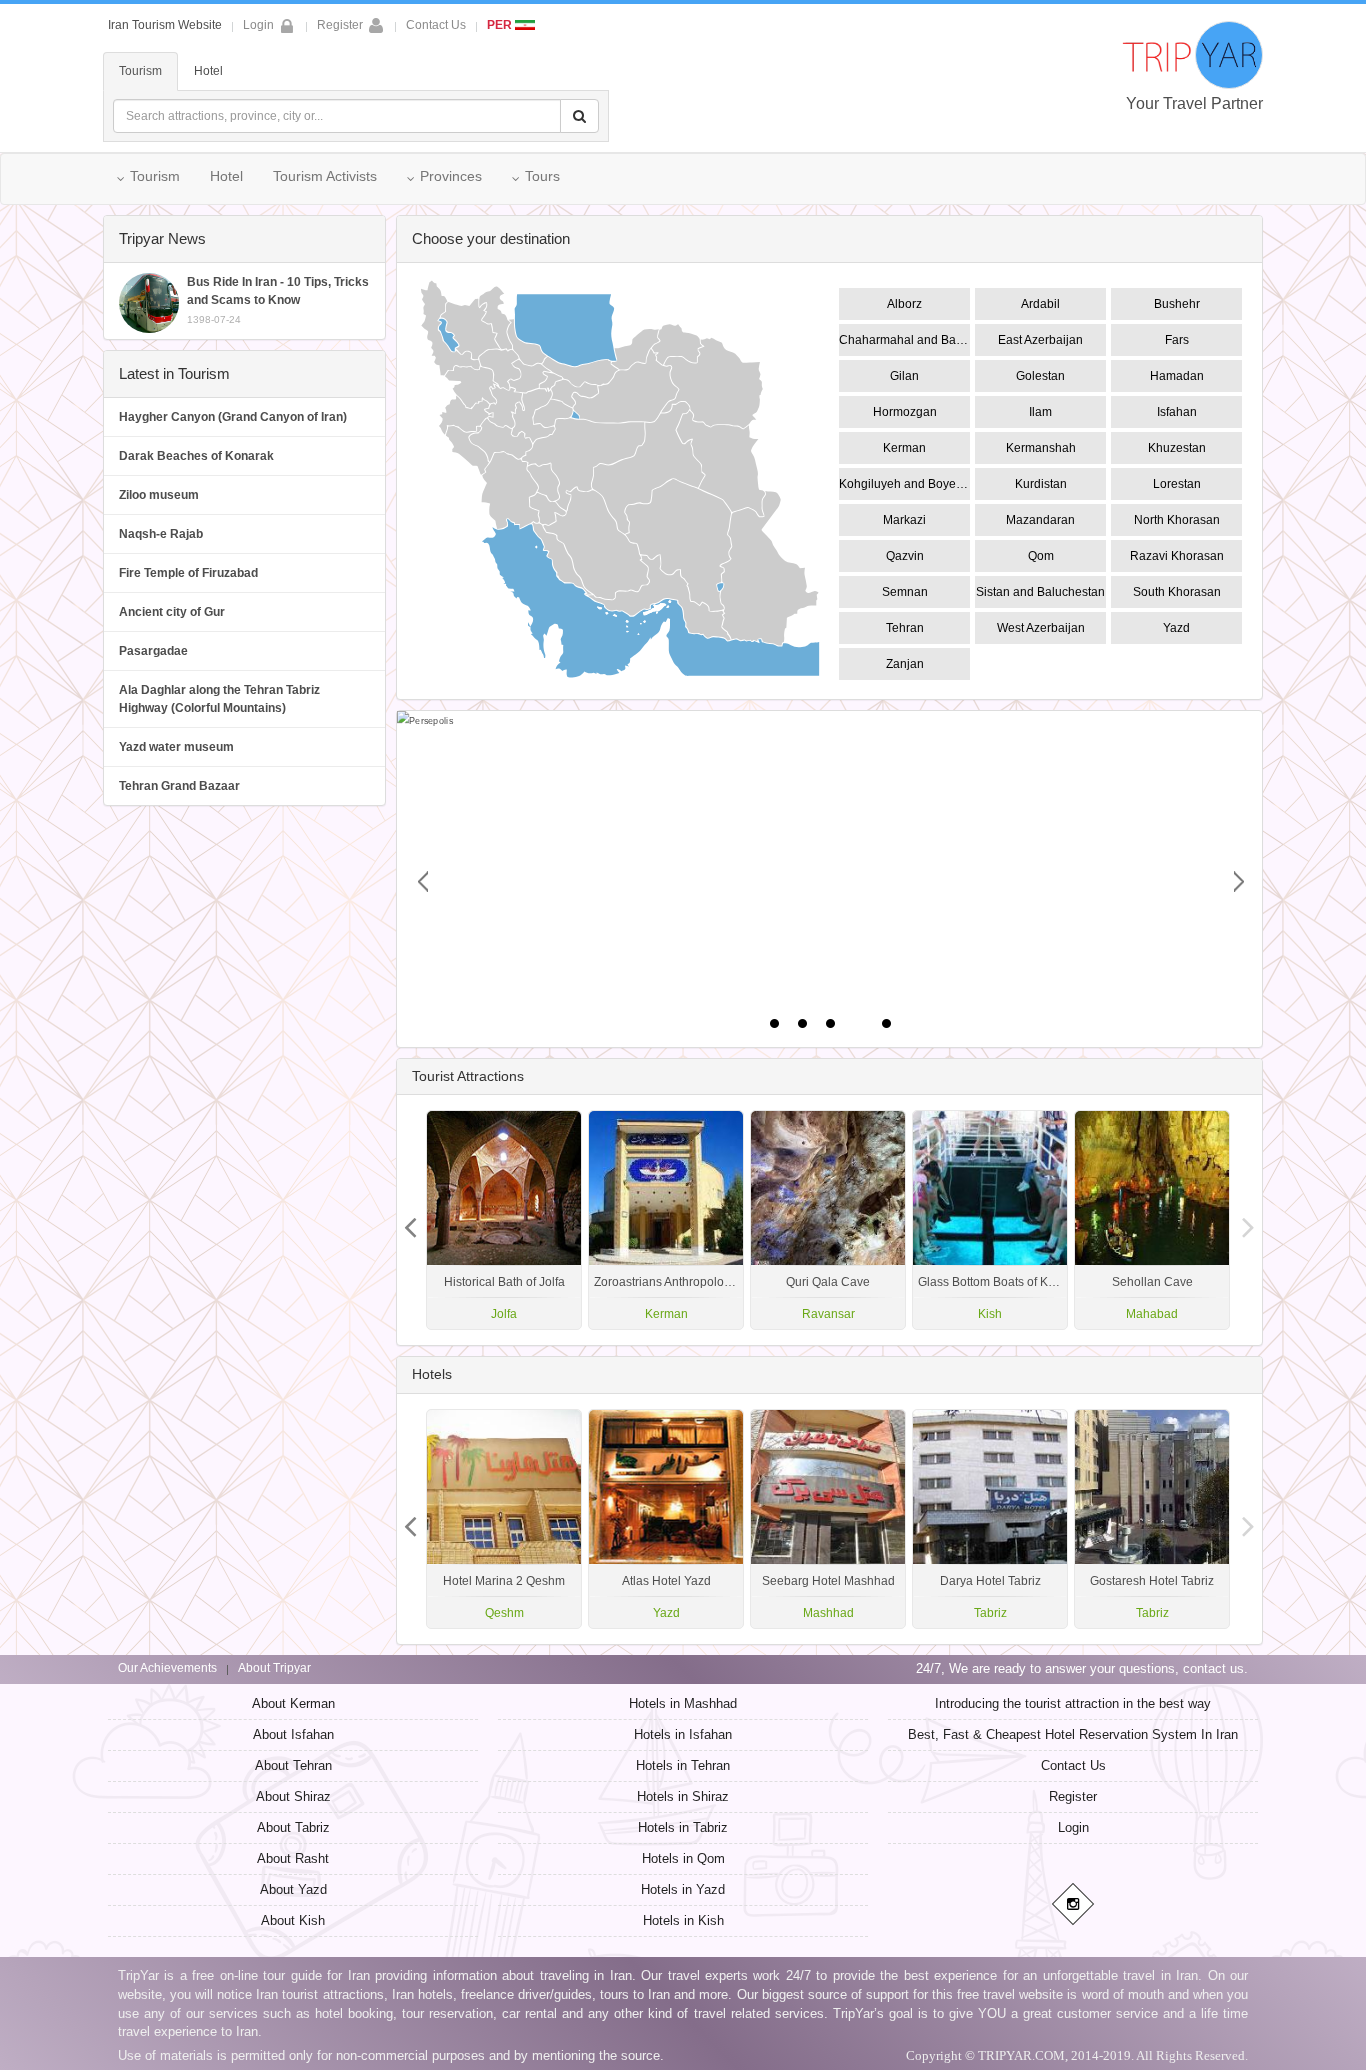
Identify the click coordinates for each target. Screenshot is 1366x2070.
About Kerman (293, 1703)
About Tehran (293, 1765)
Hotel (208, 71)
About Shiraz (293, 1796)
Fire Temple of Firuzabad (188, 573)
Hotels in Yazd (683, 1889)
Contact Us (436, 25)
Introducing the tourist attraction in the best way (1073, 1703)
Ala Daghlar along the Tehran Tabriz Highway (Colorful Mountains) (219, 699)
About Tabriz (293, 1827)
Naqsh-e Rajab (161, 534)
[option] (1152, 1220)
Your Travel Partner (1194, 103)
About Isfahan (293, 1734)
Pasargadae (153, 651)
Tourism (140, 71)
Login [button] (258, 25)
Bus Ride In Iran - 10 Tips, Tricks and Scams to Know (278, 300)
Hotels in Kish (683, 1920)
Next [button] (411, 1220)
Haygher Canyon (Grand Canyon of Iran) (233, 417)
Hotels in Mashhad (683, 1703)
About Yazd (293, 1889)
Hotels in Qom (683, 1858)
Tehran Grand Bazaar (179, 786)
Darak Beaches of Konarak (196, 456)
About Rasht (293, 1858)
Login (1073, 1827)
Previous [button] (1248, 1220)
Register (340, 25)
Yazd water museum (176, 747)
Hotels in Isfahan (683, 1734)
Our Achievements (167, 1668)
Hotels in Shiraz (683, 1796)
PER (501, 25)
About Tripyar (274, 1668)
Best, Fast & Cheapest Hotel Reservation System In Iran (1073, 1734)
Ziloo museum (159, 495)
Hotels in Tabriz (683, 1827)
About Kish (293, 1920)
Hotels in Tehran (683, 1765)
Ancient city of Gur (172, 612)
